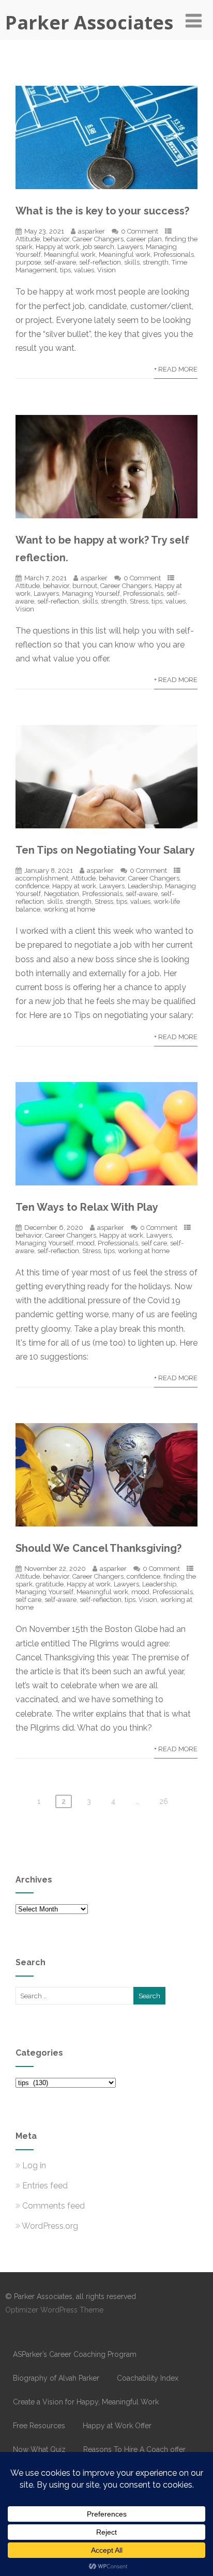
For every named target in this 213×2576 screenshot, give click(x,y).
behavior (56, 239)
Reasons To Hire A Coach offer (134, 2449)
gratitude (50, 1584)
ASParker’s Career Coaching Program (75, 2354)
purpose (28, 262)
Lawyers (130, 247)
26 (164, 1801)
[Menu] (194, 21)
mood (86, 1243)
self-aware (60, 262)
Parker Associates (89, 22)
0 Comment (140, 231)
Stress (139, 601)
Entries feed (45, 2186)
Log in (34, 2165)
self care (154, 1243)
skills (132, 262)
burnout (85, 586)
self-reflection (100, 262)
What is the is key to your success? (102, 211)
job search (98, 247)
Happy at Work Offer (117, 2426)
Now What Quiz (39, 2449)
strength (156, 262)
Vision (106, 270)
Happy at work (58, 247)
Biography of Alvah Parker (56, 2378)
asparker (92, 231)
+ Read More (176, 369)
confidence (32, 886)
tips (65, 270)
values (84, 270)
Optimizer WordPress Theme (54, 2310)
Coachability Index (148, 2378)
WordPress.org (50, 2226)
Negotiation (62, 894)
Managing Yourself (91, 593)
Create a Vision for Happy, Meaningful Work (86, 2402)
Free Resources (39, 2426)
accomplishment (42, 878)
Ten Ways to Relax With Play (87, 1207)
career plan (144, 239)
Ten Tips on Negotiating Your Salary (105, 850)
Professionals (174, 254)
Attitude (28, 239)
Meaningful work (70, 254)
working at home (69, 909)
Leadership (145, 886)
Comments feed (54, 2206)
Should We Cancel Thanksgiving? (98, 1548)
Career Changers (98, 239)
